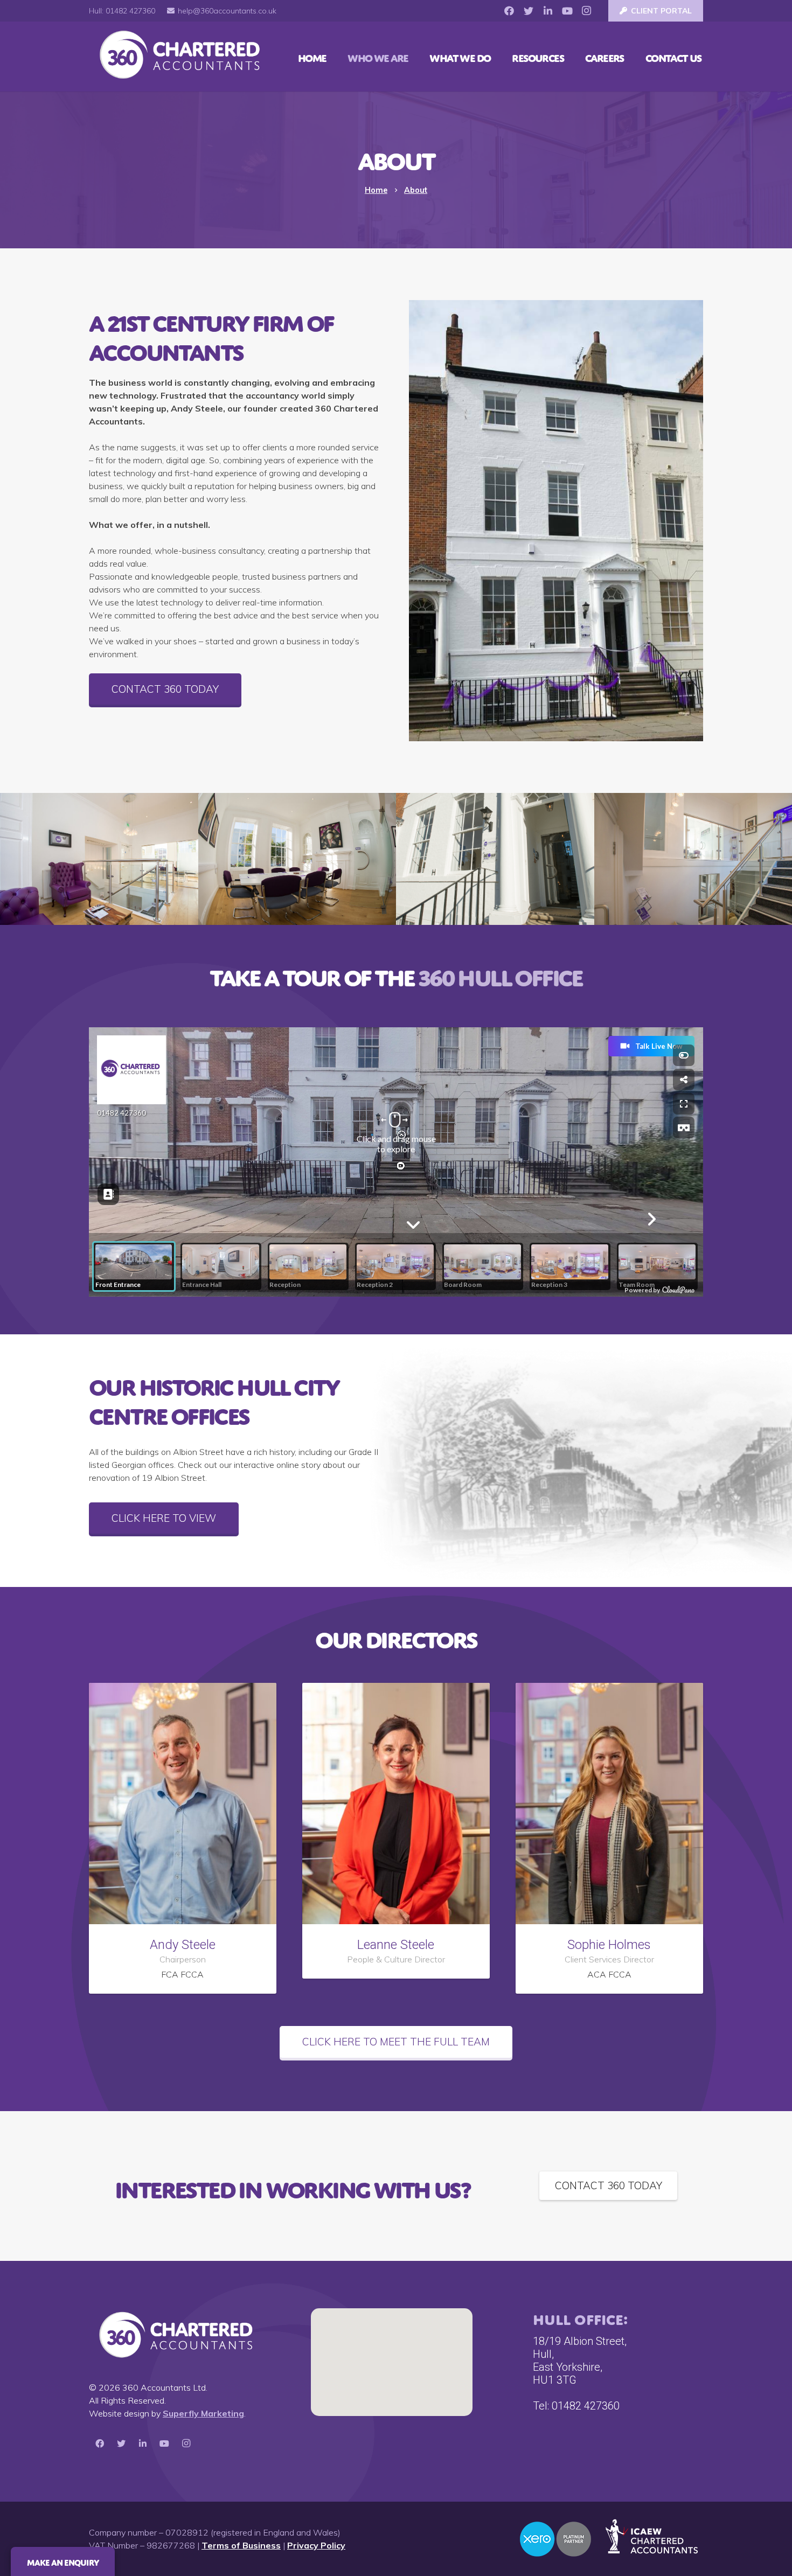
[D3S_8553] (99, 859)
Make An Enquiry (63, 2561)
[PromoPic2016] (495, 859)
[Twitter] (529, 11)
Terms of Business (241, 2545)
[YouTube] (567, 11)
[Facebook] (509, 11)
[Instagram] (587, 11)
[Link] (178, 57)
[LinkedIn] (548, 11)
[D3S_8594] (297, 859)
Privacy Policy (316, 2545)
